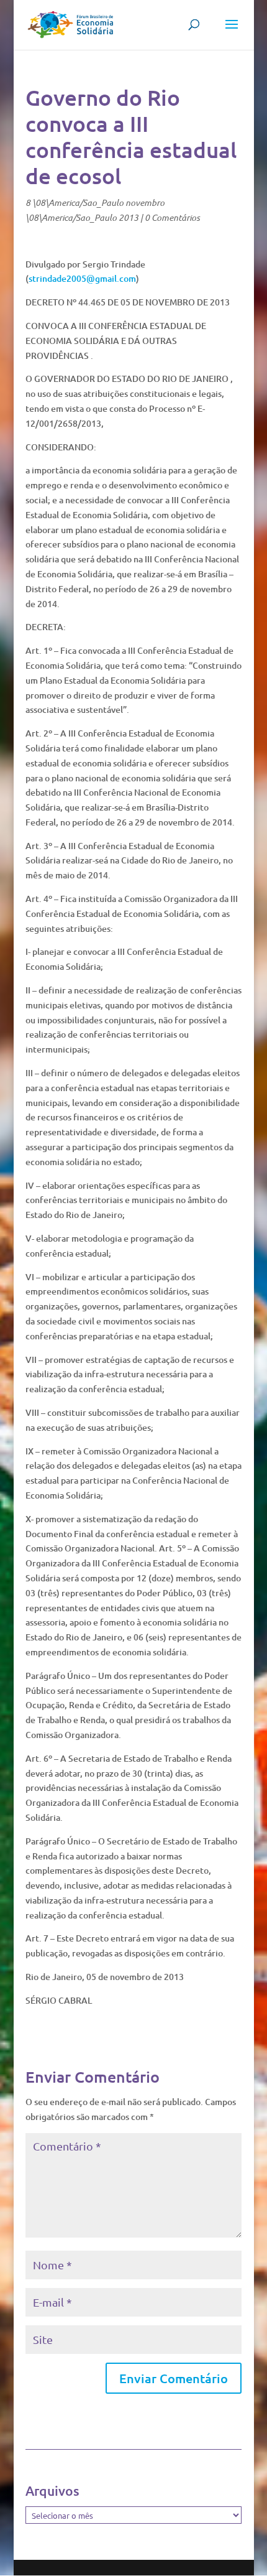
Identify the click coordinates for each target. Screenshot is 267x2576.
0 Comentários (172, 217)
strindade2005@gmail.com (82, 278)
